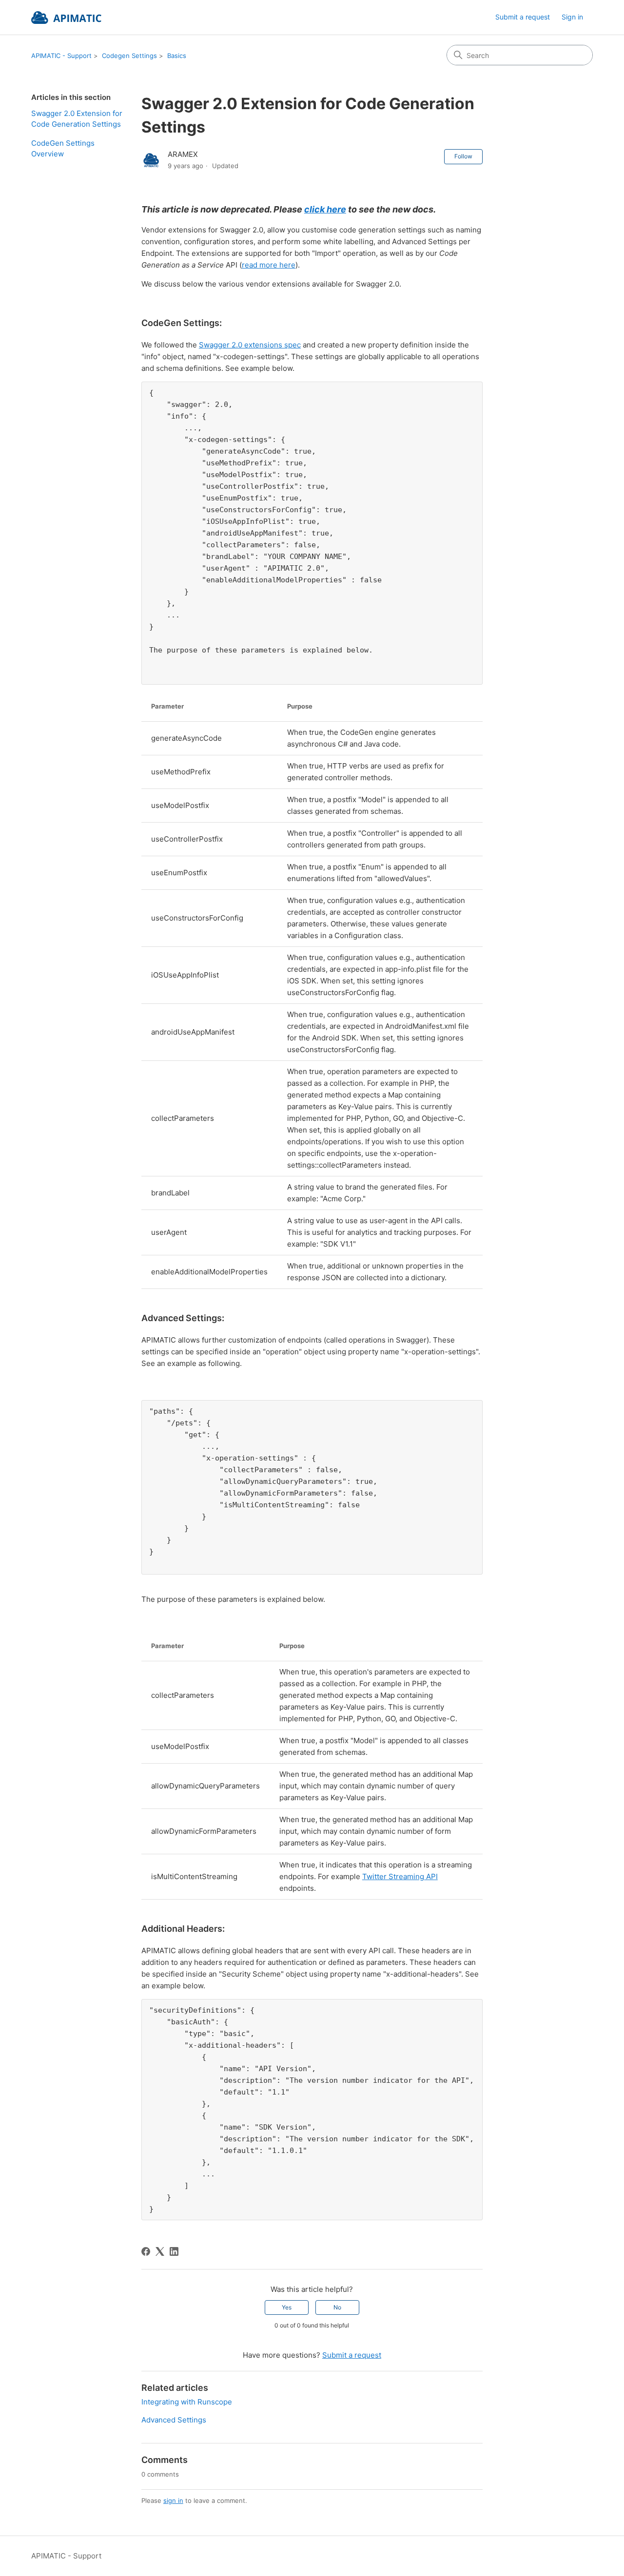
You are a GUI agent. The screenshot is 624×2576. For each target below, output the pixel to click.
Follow (463, 156)
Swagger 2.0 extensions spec (250, 345)
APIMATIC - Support (61, 56)
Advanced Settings (174, 2420)
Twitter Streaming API (400, 1876)
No (337, 2307)
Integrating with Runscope (187, 2402)
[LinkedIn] (174, 2251)
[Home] (66, 18)
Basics (177, 56)
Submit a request (523, 17)
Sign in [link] (572, 17)
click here (325, 209)
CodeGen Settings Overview (63, 149)
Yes (287, 2307)
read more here (269, 265)
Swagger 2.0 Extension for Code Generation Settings (77, 119)
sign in (173, 2500)
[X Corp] (160, 2251)
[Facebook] (146, 2251)
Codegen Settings (129, 56)
